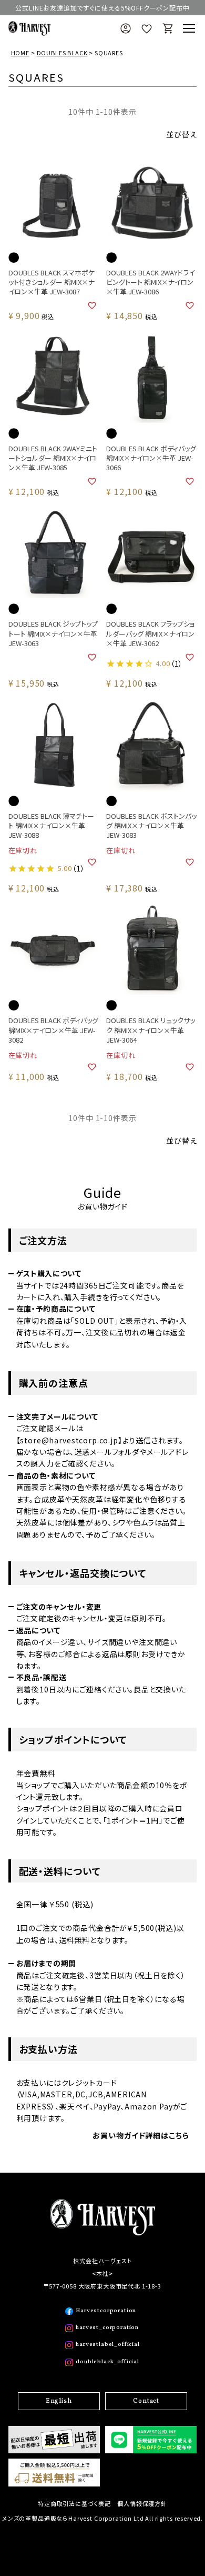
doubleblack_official (107, 2362)
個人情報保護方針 (142, 2503)
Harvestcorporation (106, 2311)
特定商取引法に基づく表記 (74, 2503)
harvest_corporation (107, 2328)
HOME (20, 53)
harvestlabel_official (108, 2345)
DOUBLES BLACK (62, 53)
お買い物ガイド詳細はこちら (141, 2135)
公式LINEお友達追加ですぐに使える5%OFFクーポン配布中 (102, 8)
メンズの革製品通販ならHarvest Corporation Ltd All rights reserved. (102, 2518)
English (59, 2401)
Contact (146, 2401)
